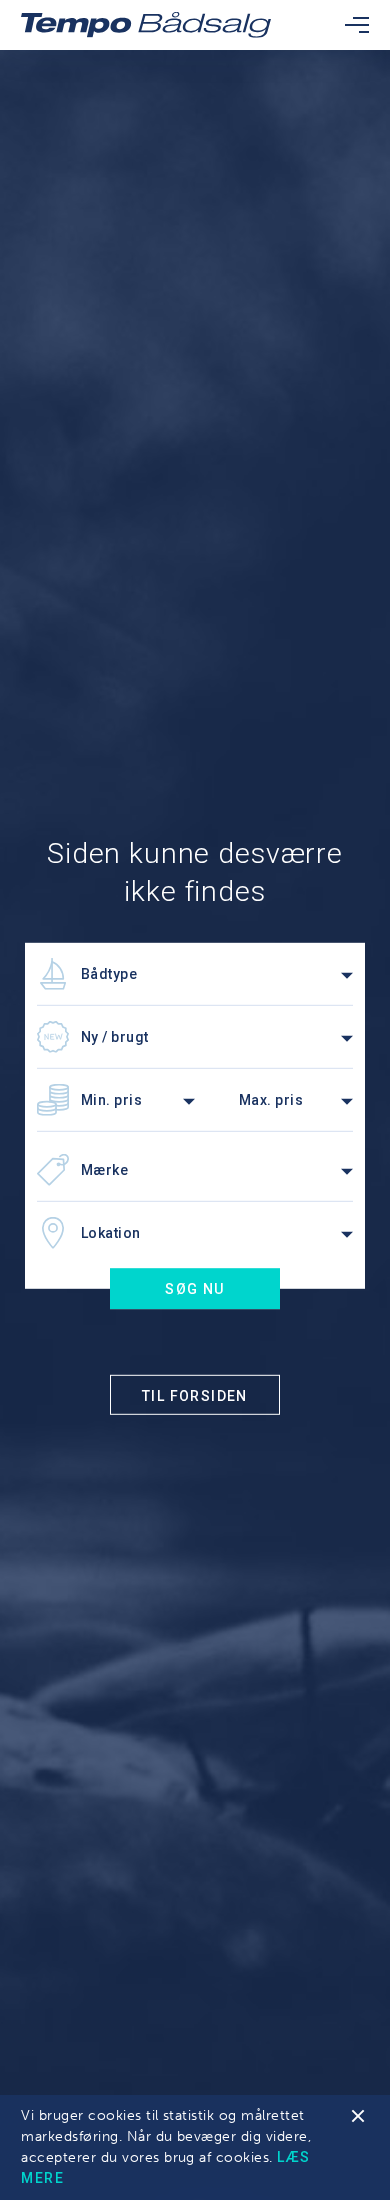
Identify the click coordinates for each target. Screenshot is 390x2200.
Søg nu (194, 1289)
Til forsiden (195, 1395)
